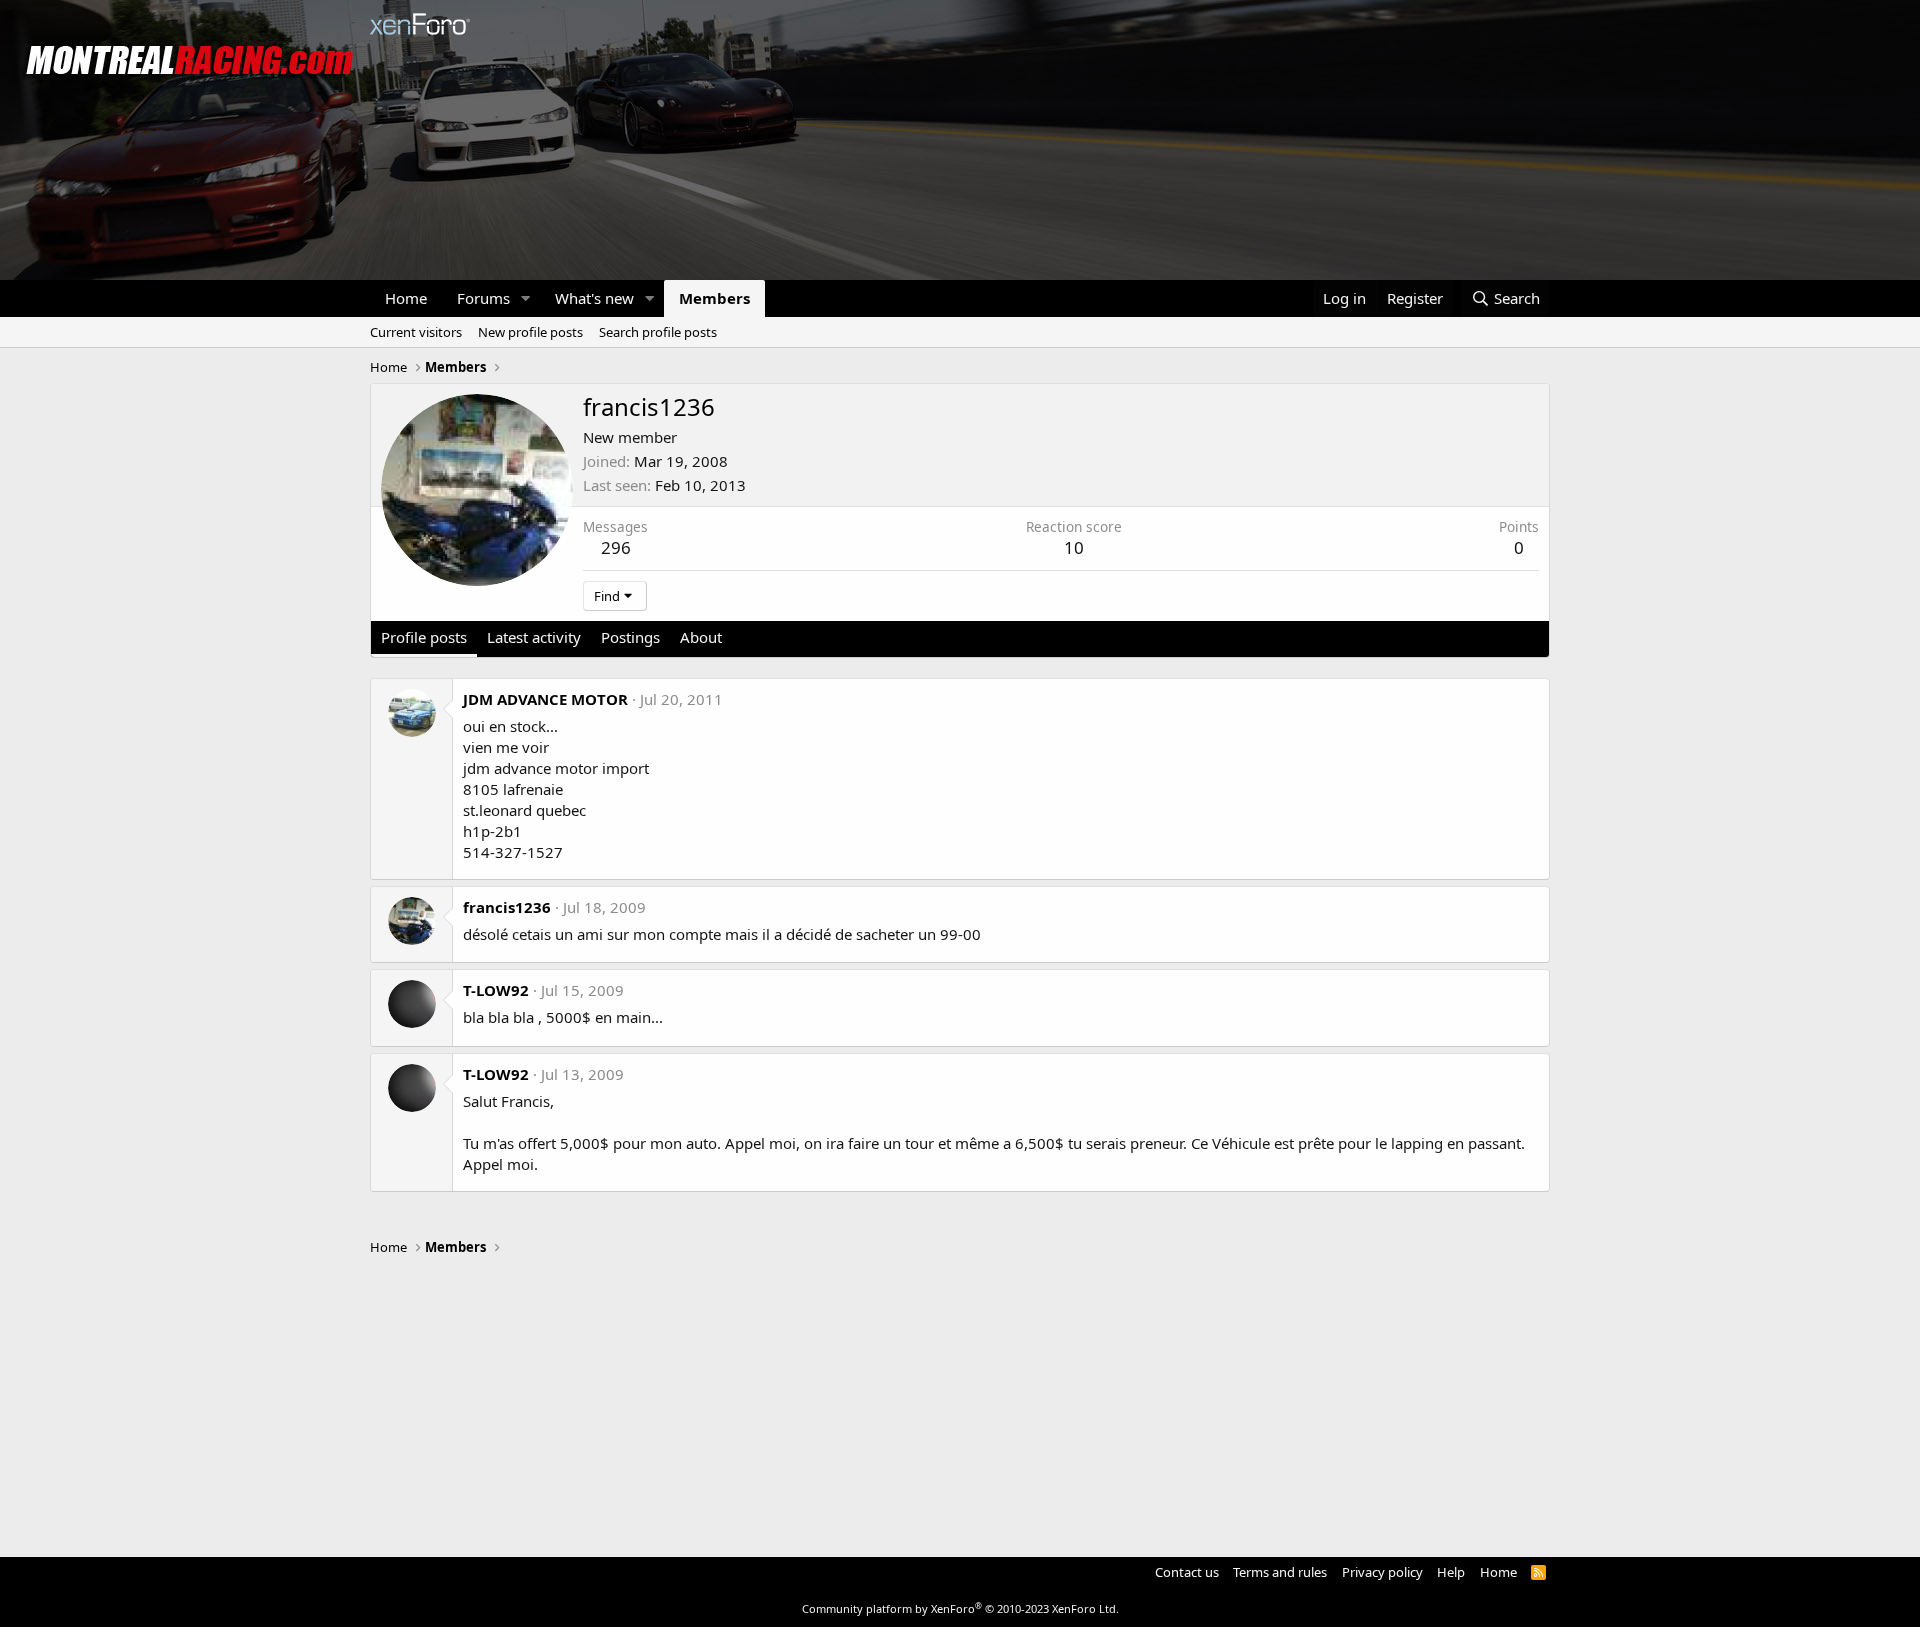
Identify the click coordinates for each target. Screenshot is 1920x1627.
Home (406, 298)
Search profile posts (658, 332)
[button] (526, 298)
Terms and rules (1280, 1572)
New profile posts (530, 332)
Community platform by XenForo (960, 1608)
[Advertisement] (960, 1397)
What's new (594, 298)
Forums (483, 298)
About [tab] (701, 637)
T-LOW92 (496, 990)
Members (714, 298)
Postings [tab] (630, 637)
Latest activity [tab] (534, 637)
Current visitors (416, 332)
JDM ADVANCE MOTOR (545, 699)
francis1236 (507, 907)
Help (1451, 1572)
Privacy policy (1382, 1572)
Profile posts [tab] (424, 637)
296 (616, 547)
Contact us (1187, 1572)
